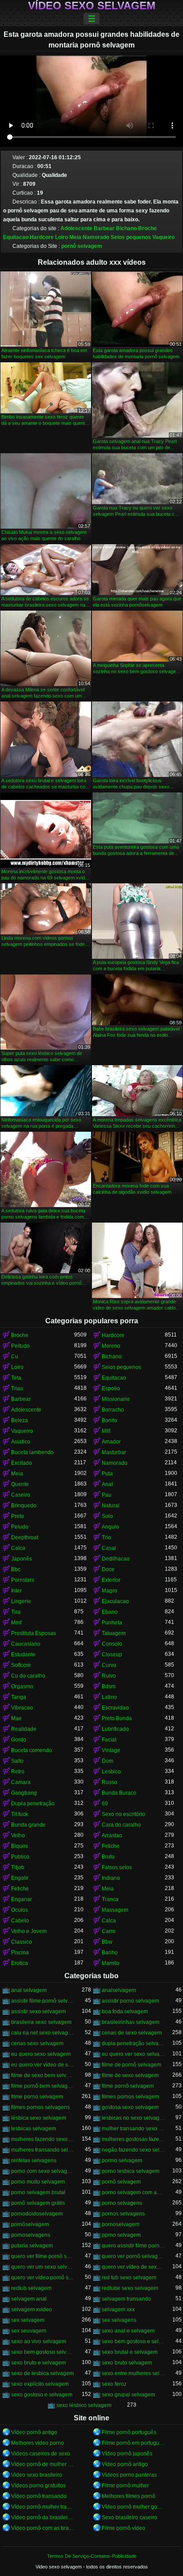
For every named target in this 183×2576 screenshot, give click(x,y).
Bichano (126, 228)
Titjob (18, 1867)
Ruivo (109, 1676)
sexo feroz (114, 2384)
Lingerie (21, 1601)
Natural (111, 1506)
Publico (20, 1857)
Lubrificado (115, 1729)
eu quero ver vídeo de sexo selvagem (43, 2065)
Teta (16, 1378)
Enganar (22, 1899)
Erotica (20, 1963)
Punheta (112, 1623)
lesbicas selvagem (34, 2129)
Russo (109, 1782)
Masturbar (114, 1452)
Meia (75, 237)
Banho (110, 1953)
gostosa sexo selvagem (130, 2107)
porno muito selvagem (38, 2182)
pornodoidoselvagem (37, 2214)
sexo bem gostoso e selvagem (133, 2341)
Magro (109, 1591)
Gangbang (24, 1793)
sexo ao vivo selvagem (39, 2341)
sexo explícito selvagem (40, 2384)
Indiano (111, 1878)
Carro (109, 1931)
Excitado (22, 1463)
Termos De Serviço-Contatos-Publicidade (92, 2556)
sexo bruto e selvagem (38, 2363)
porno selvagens (122, 2203)
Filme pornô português (129, 2432)
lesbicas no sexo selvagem (133, 2118)
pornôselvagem (30, 2224)
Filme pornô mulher (125, 2486)
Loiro (62, 237)
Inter (16, 1591)
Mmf (16, 1623)
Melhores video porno (38, 2443)
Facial (109, 1740)
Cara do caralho (121, 1825)
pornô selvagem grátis (38, 2203)
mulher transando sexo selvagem (133, 2129)
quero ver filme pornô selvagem (43, 2256)
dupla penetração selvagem (133, 2043)
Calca (18, 1548)
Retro (18, 1772)
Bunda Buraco (119, 1793)
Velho (18, 1835)
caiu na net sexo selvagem (43, 2033)
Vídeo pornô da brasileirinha (43, 2517)
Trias (17, 1388)
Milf (106, 1431)
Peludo (20, 1527)
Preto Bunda (117, 1718)
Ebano (110, 1612)
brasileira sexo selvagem (41, 2022)
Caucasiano (26, 1644)
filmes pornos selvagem (130, 2097)
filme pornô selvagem (128, 2086)
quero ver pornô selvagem (133, 2256)
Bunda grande (28, 1825)
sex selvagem (28, 2320)
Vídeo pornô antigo (34, 2432)
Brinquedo (24, 1506)
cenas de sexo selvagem (132, 2033)
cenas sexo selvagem (37, 2043)
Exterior (111, 1580)
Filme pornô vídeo (123, 2528)
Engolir (20, 1878)
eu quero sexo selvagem (41, 2054)
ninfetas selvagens (34, 2160)
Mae (16, 1718)
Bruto (108, 1857)
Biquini (20, 1846)
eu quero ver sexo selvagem (133, 2054)
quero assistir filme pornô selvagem (133, 2246)
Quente (20, 1484)
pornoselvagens (31, 2235)
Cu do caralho (28, 1676)
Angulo (110, 1527)
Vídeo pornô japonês (127, 2454)
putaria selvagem (32, 2246)
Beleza (20, 1420)
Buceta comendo (32, 1750)
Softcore (21, 1665)
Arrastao (112, 1835)
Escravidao (115, 1708)
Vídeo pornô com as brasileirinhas (43, 2528)
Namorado (96, 237)
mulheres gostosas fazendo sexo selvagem (133, 2139)
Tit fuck (20, 1814)
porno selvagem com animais (133, 2192)
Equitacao (16, 237)
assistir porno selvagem (130, 2001)
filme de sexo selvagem (130, 2075)
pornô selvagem (82, 246)
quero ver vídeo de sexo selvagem (133, 2267)
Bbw (107, 1942)
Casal (109, 1548)
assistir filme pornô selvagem (43, 2001)
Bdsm (109, 1686)
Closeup (112, 1655)
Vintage (111, 1750)
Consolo (112, 1644)
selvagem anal (29, 2299)
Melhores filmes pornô (129, 2496)
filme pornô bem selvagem (43, 2086)
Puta (107, 1474)
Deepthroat (25, 1537)
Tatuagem (114, 1633)
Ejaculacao (115, 1601)
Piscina (20, 1953)
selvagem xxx (118, 2309)
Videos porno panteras (129, 2475)
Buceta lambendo (32, 1452)
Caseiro (21, 1495)
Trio (106, 1537)
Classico (22, 1942)
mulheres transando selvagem (43, 2150)
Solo (107, 1516)
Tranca (110, 1899)
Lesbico (111, 1772)
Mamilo (111, 1963)
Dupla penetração (33, 1804)
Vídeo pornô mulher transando (43, 2507)
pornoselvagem (121, 2224)
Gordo (19, 1740)
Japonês (22, 1559)
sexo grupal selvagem (128, 2395)
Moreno (111, 1346)
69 (105, 1804)
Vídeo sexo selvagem (92, 6)
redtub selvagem (31, 2288)
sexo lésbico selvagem (84, 2405)
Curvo (109, 1665)
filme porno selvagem (37, 2097)
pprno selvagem (121, 2235)
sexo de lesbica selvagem (42, 2373)
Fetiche (111, 1846)
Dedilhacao (116, 1559)
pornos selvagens (123, 2214)
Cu (15, 1357)
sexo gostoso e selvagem (42, 2395)
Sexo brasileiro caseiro (129, 2517)
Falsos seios (117, 1867)
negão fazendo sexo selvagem (133, 2150)
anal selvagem (29, 1990)
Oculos (20, 1910)
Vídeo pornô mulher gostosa (133, 2507)
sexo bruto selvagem (127, 2363)
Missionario (116, 1399)
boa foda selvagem (125, 2011)
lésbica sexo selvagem (39, 2118)
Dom (107, 1761)
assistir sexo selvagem (38, 2011)
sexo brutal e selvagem (130, 2352)
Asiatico (21, 1442)
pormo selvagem (122, 2160)
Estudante (23, 1655)
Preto (18, 1516)
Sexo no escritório (123, 1814)
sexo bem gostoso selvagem (43, 2352)
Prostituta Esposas (34, 1633)
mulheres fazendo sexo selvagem (43, 2139)
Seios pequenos (131, 237)
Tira (16, 1612)
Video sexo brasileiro (37, 2475)
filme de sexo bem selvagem (43, 2075)
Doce (108, 1569)
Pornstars (23, 1580)
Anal (107, 1484)
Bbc (16, 1569)
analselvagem (119, 1990)
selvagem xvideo (32, 2309)
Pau (107, 1495)
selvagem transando (126, 2299)
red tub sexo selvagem (129, 2278)
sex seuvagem (29, 2331)
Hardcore (42, 237)
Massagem (115, 1910)
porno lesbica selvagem (131, 2171)
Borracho (113, 1410)
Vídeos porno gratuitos (38, 2486)
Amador (111, 1442)
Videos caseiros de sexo (41, 2454)
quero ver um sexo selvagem (43, 2267)
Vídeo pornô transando (39, 2496)
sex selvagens (119, 2320)
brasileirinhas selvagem (131, 2022)
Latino (109, 1697)
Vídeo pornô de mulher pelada (43, 2464)
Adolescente (76, 228)
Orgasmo (22, 1686)
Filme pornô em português (133, 2443)
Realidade (24, 1729)
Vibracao (22, 1708)
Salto (17, 1761)
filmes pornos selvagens (40, 2107)
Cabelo (20, 1921)
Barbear (104, 228)
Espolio (111, 1388)
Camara (21, 1782)
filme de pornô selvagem (131, 2065)
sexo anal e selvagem (128, 2331)
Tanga (19, 1697)
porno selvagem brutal (38, 2192)
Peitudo (20, 1346)
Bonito (109, 1420)
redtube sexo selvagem (130, 2288)
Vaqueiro (163, 237)
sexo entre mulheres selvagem (133, 2373)
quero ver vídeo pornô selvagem (43, 2278)
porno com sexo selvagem (43, 2171)
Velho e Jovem (29, 1931)
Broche (147, 228)
